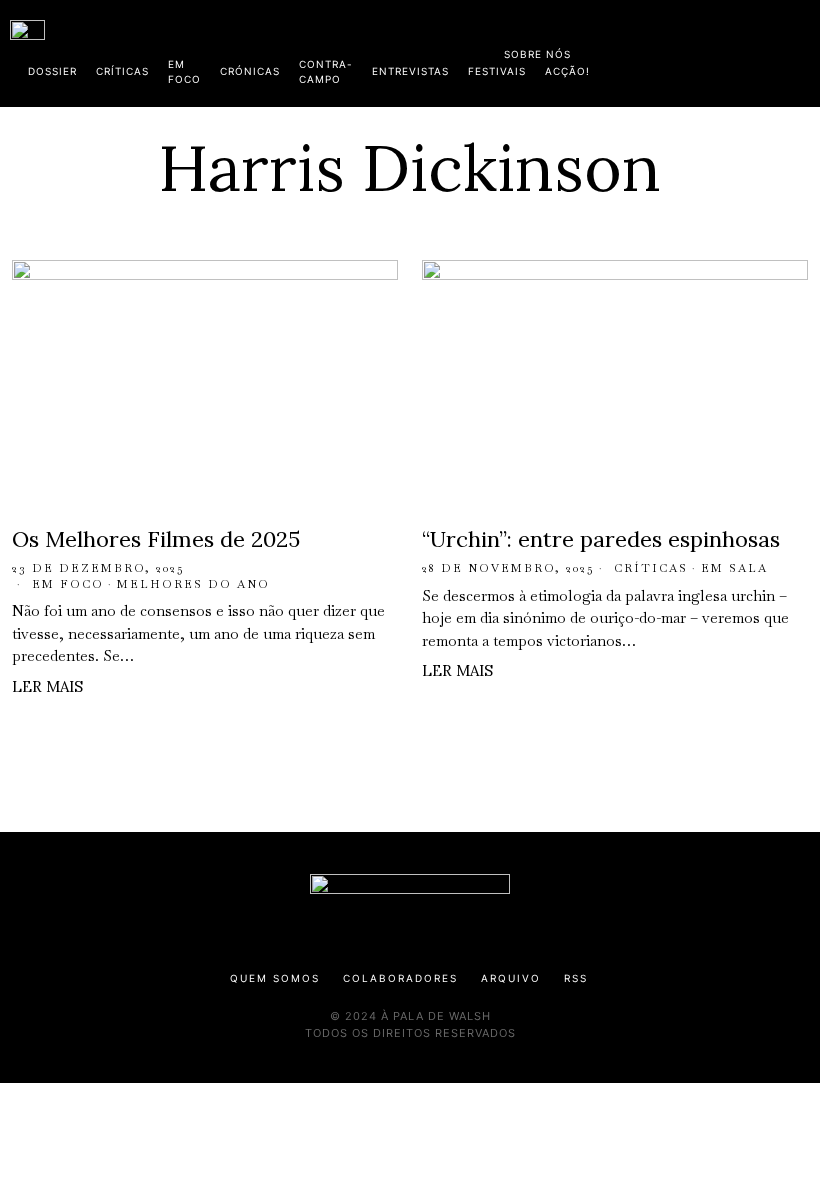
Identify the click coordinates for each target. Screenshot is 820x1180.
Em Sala (734, 568)
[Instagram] (681, 50)
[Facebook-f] (617, 50)
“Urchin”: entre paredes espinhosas (601, 539)
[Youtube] (745, 50)
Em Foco (68, 584)
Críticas (651, 568)
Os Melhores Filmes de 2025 (156, 539)
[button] (800, 53)
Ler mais (47, 686)
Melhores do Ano (193, 584)
